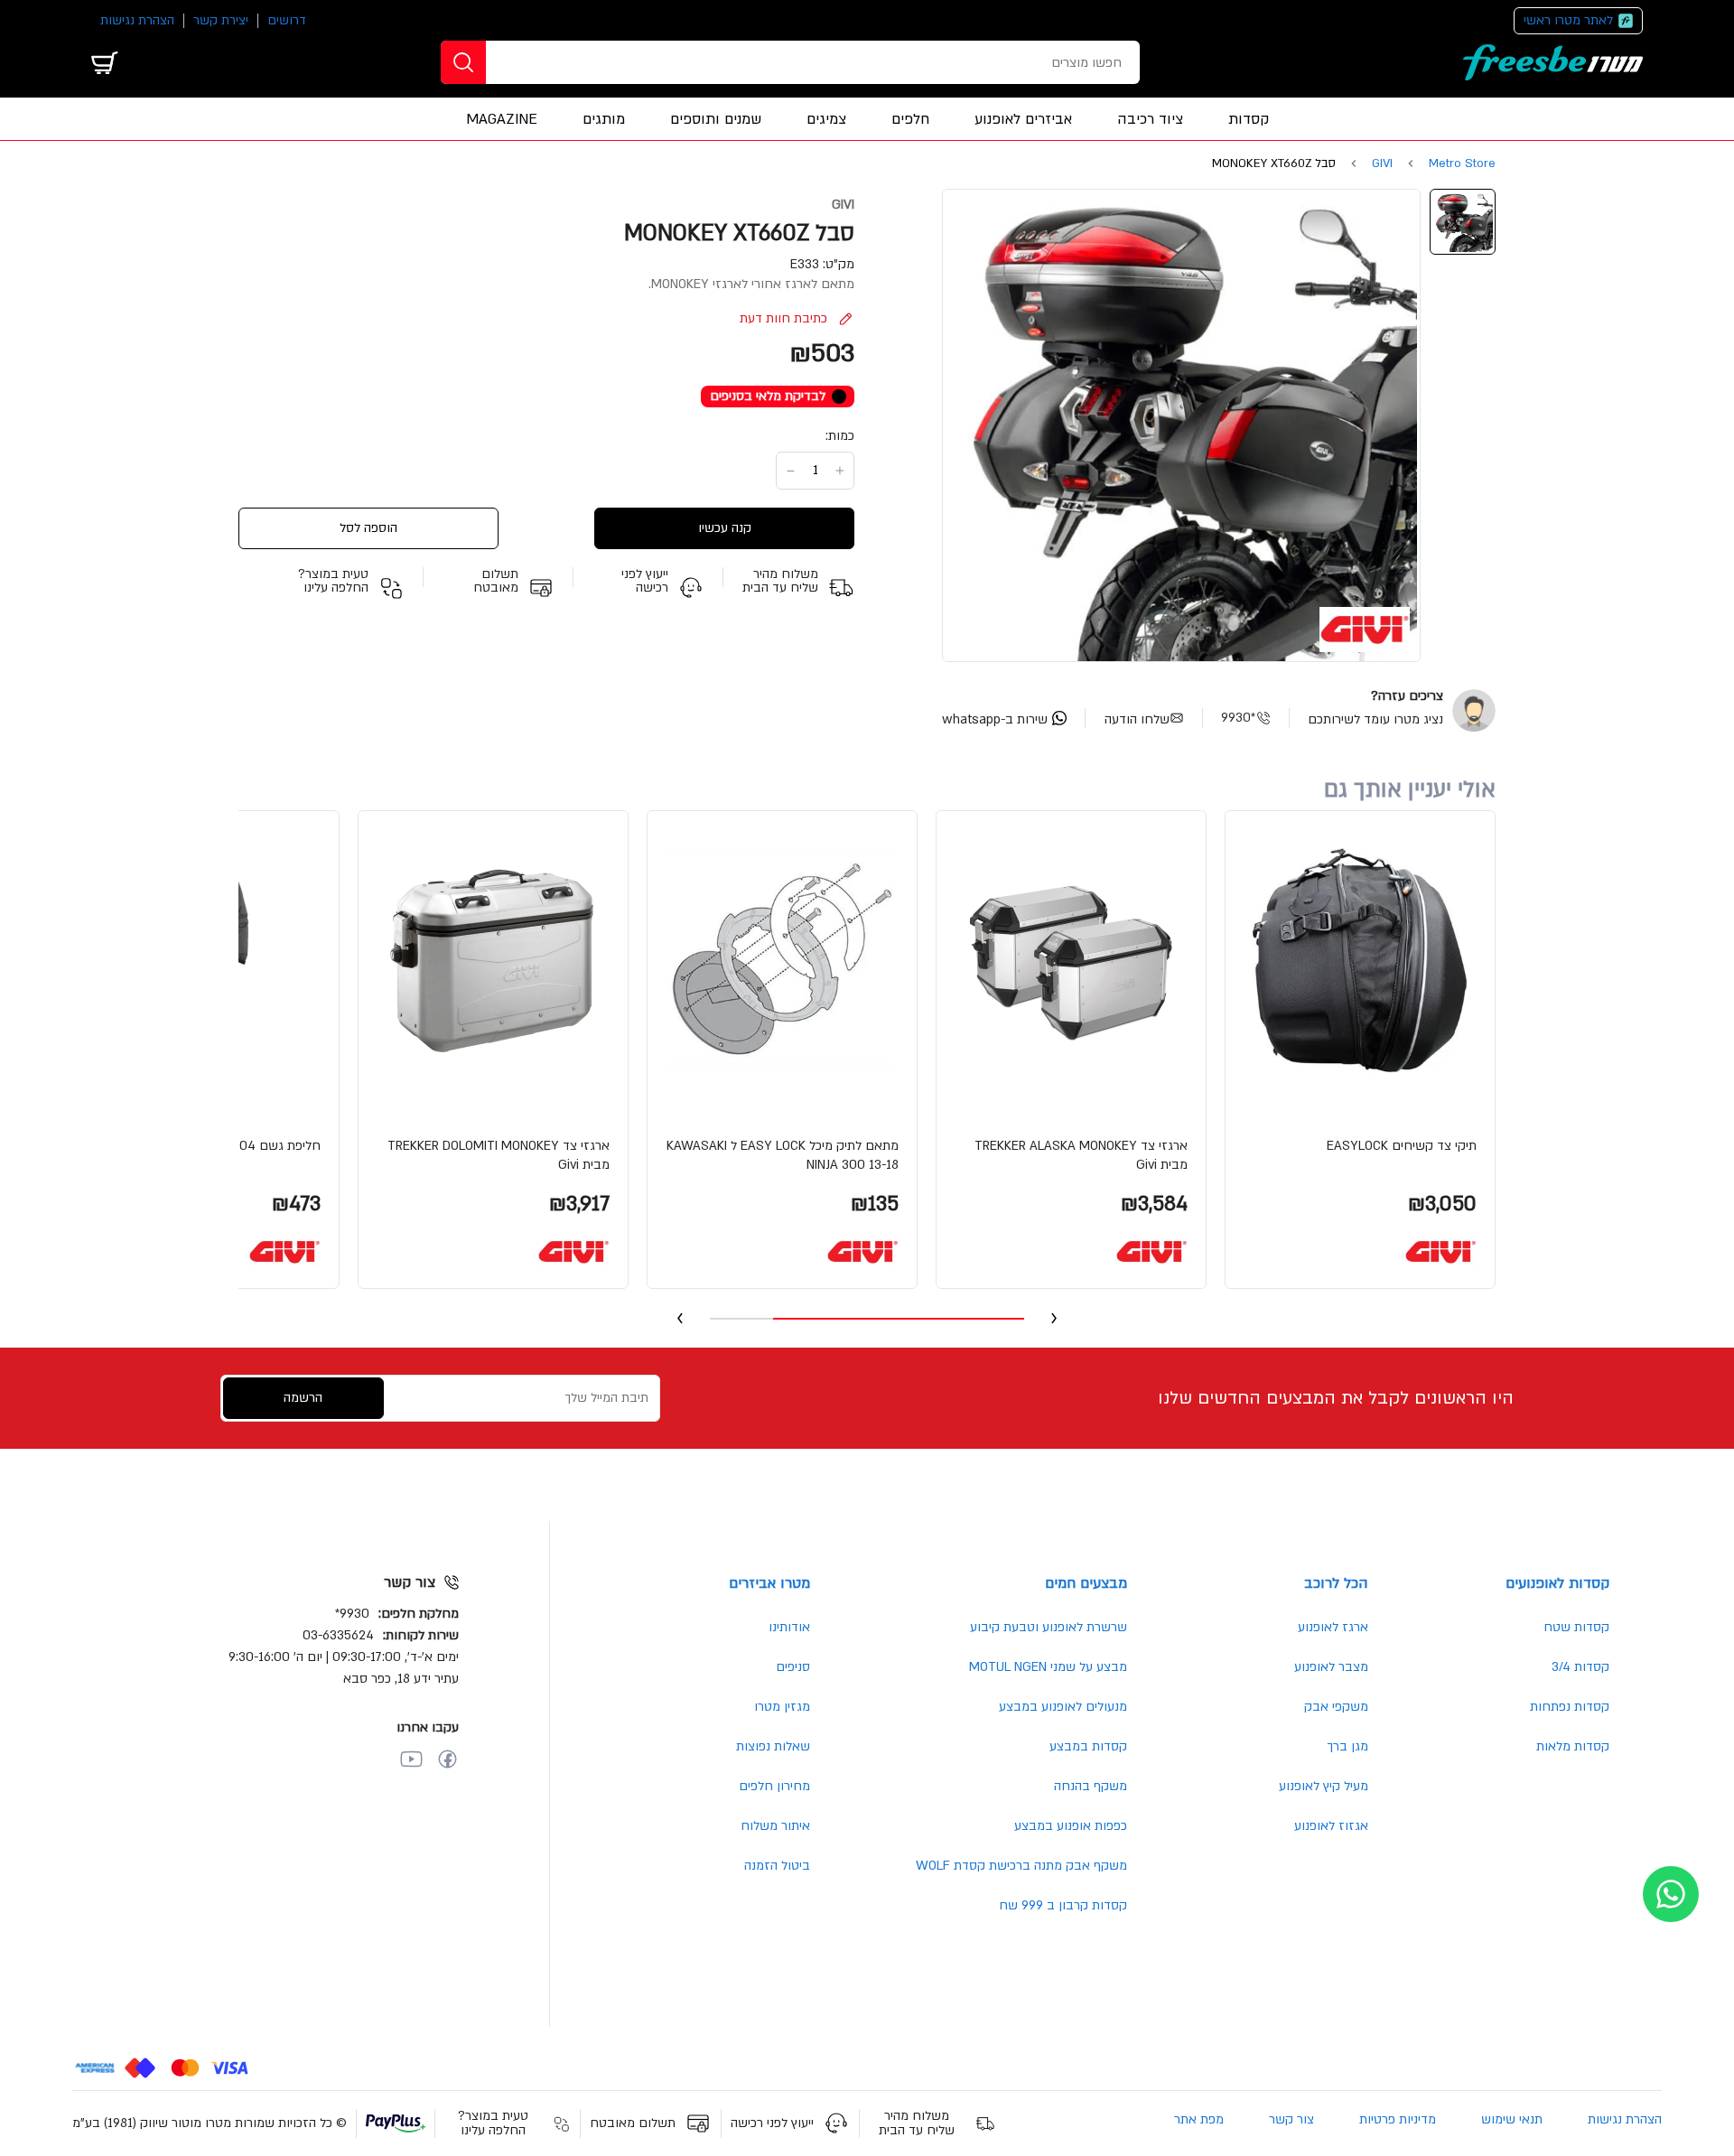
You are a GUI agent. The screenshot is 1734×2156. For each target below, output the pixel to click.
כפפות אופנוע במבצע (1071, 1826)
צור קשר (1291, 2119)
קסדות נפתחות (1570, 1707)
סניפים (793, 1667)
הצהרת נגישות (137, 20)
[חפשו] (463, 62)
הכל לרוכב (1336, 1583)
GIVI (1382, 164)
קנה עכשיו (725, 528)
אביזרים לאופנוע (1023, 119)
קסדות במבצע (1088, 1746)
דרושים (287, 20)
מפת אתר (1199, 2119)
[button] (1360, 1050)
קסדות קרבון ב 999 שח (1063, 1905)
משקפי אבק (1336, 1707)
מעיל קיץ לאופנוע (1324, 1786)
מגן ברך (1347, 1746)
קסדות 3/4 (1580, 1667)
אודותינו (789, 1627)
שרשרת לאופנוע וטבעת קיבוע (1049, 1627)
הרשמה (303, 1398)
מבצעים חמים (1086, 1583)
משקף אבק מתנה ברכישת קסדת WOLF (1021, 1866)
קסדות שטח (1576, 1627)
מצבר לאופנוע (1331, 1667)
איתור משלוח (775, 1826)
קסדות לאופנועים (1557, 1583)
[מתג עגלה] (105, 62)
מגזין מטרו (782, 1707)
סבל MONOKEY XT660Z (1274, 164)
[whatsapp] (1671, 1894)
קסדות (1249, 119)
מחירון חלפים (774, 1786)
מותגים (604, 119)
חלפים (910, 119)
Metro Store (1462, 164)
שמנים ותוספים (716, 119)
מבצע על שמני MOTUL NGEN (1048, 1667)
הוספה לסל (368, 528)
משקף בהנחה (1091, 1786)
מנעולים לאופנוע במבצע (1063, 1707)
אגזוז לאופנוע (1331, 1826)
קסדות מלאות (1573, 1746)
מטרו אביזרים (769, 1583)
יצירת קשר (221, 20)
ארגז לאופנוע (1333, 1627)
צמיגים (826, 119)
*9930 (1238, 718)
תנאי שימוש (1512, 2119)
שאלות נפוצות (773, 1746)
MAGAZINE (502, 119)
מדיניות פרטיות (1398, 2119)
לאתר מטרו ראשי (1568, 20)
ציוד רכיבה (1150, 119)
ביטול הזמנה (777, 1866)
